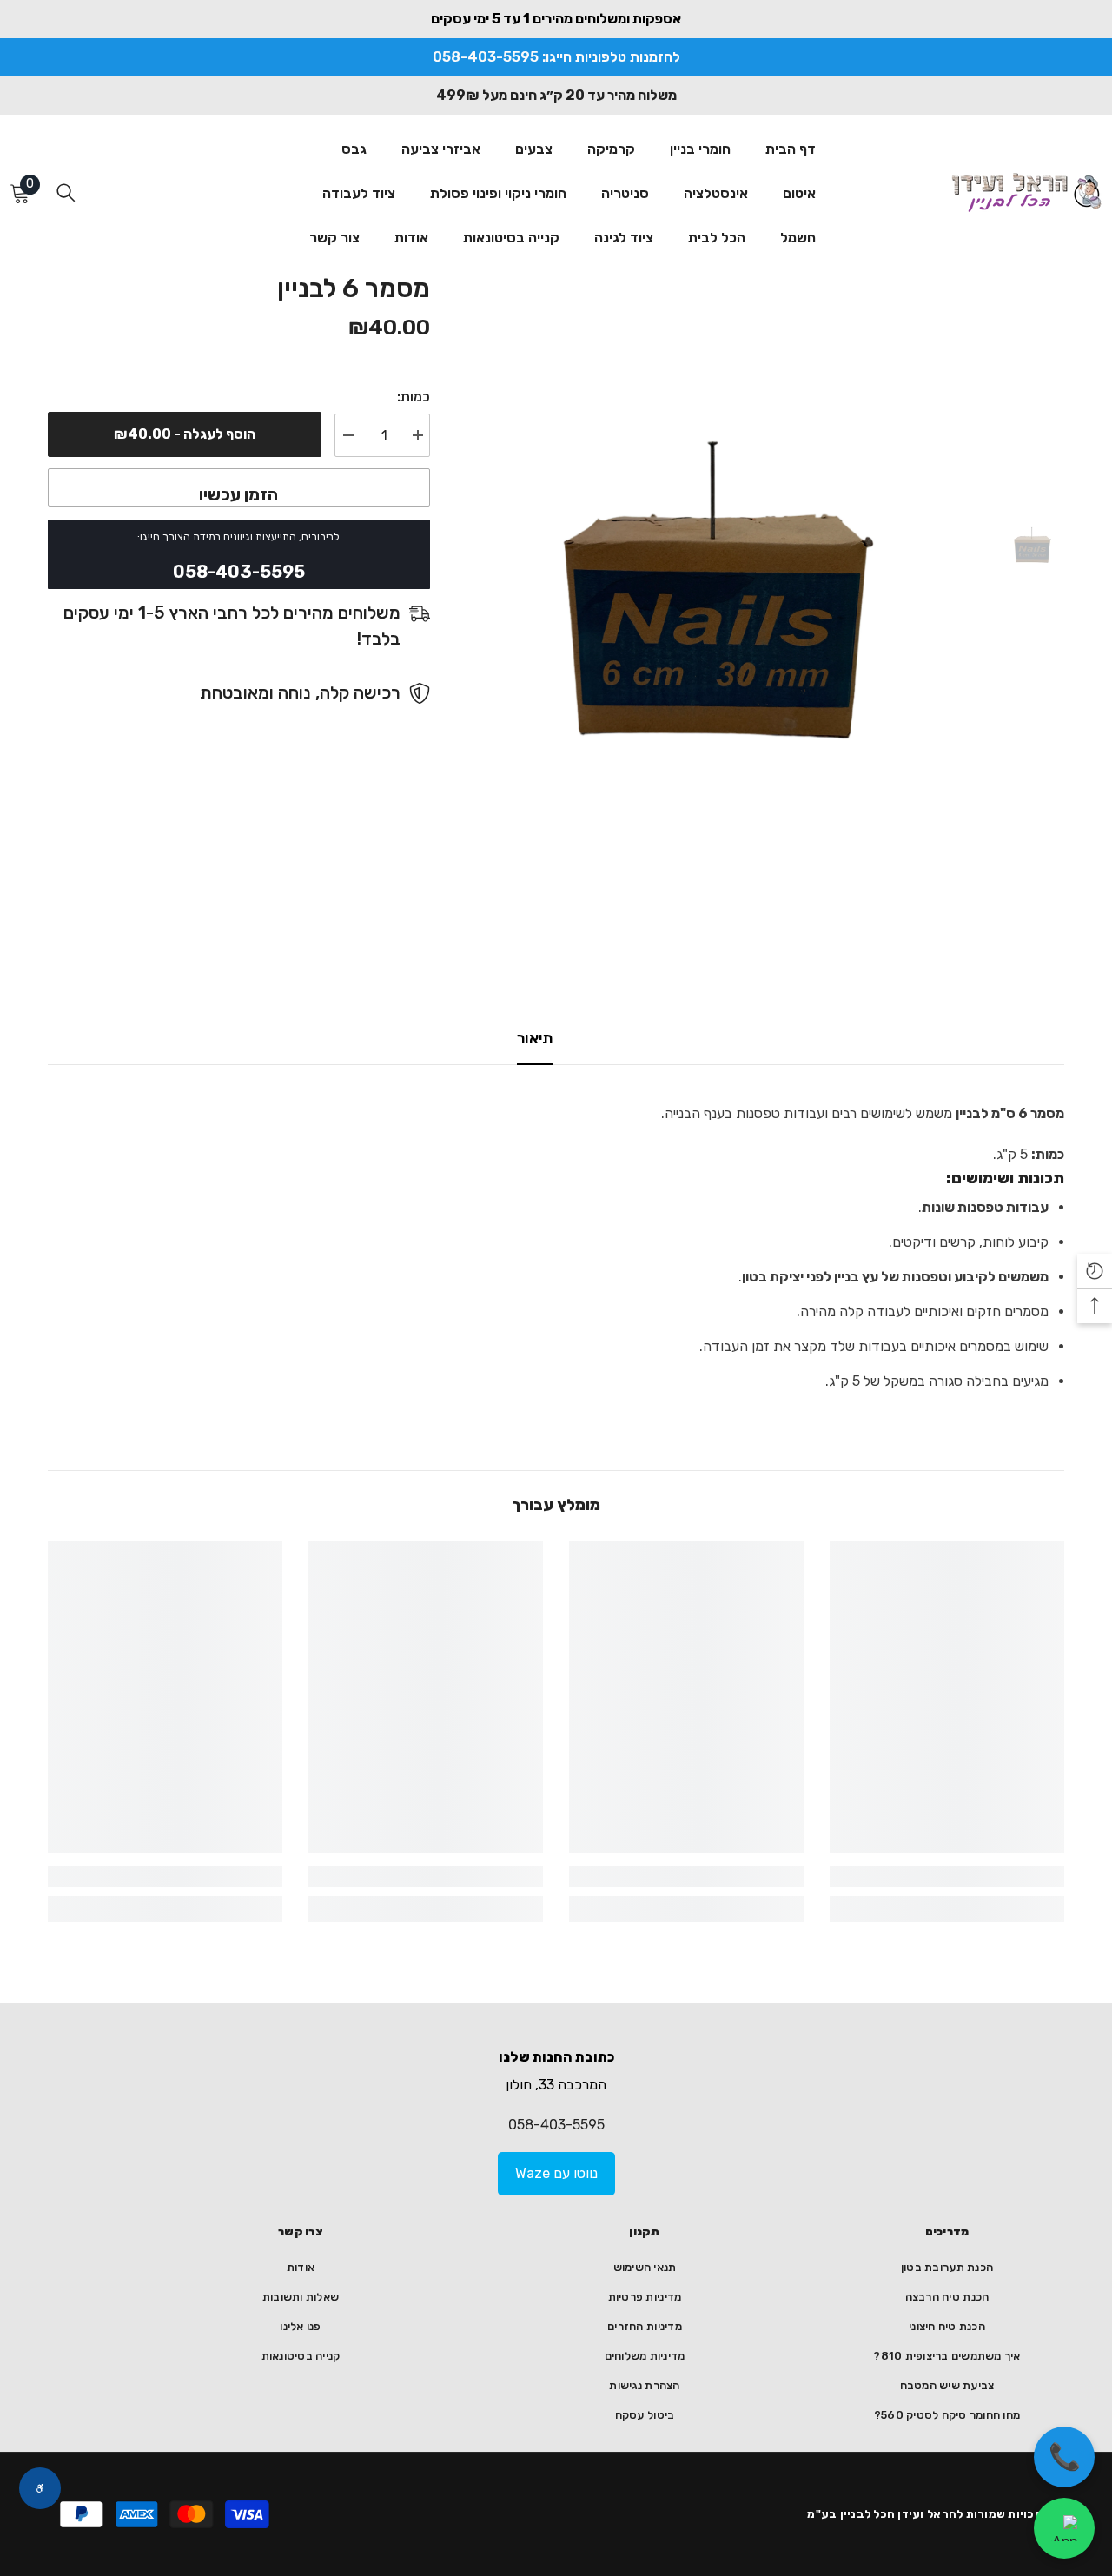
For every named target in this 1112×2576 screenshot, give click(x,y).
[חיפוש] (66, 192)
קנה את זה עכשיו (239, 487)
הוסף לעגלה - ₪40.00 (185, 434)
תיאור (535, 1038)
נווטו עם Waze (556, 2173)
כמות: (414, 397)
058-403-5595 (556, 2125)
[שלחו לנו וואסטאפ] (1064, 2528)
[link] (947, 1877)
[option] (729, 603)
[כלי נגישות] (40, 2488)
